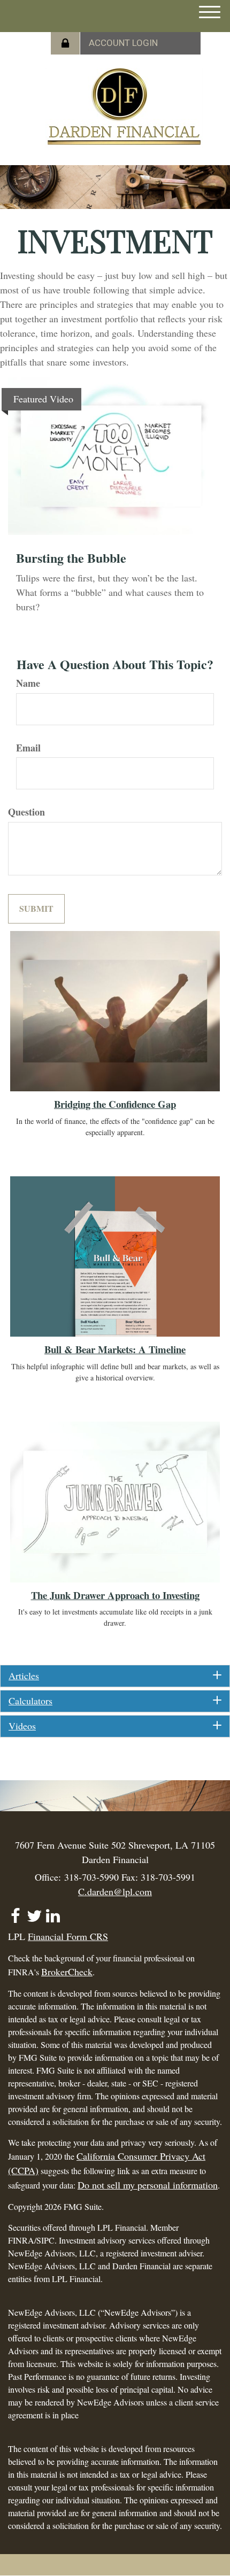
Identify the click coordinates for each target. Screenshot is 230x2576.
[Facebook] (15, 1911)
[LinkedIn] (53, 1911)
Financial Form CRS (68, 1936)
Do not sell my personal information (148, 2185)
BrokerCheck (67, 1972)
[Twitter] (34, 1911)
